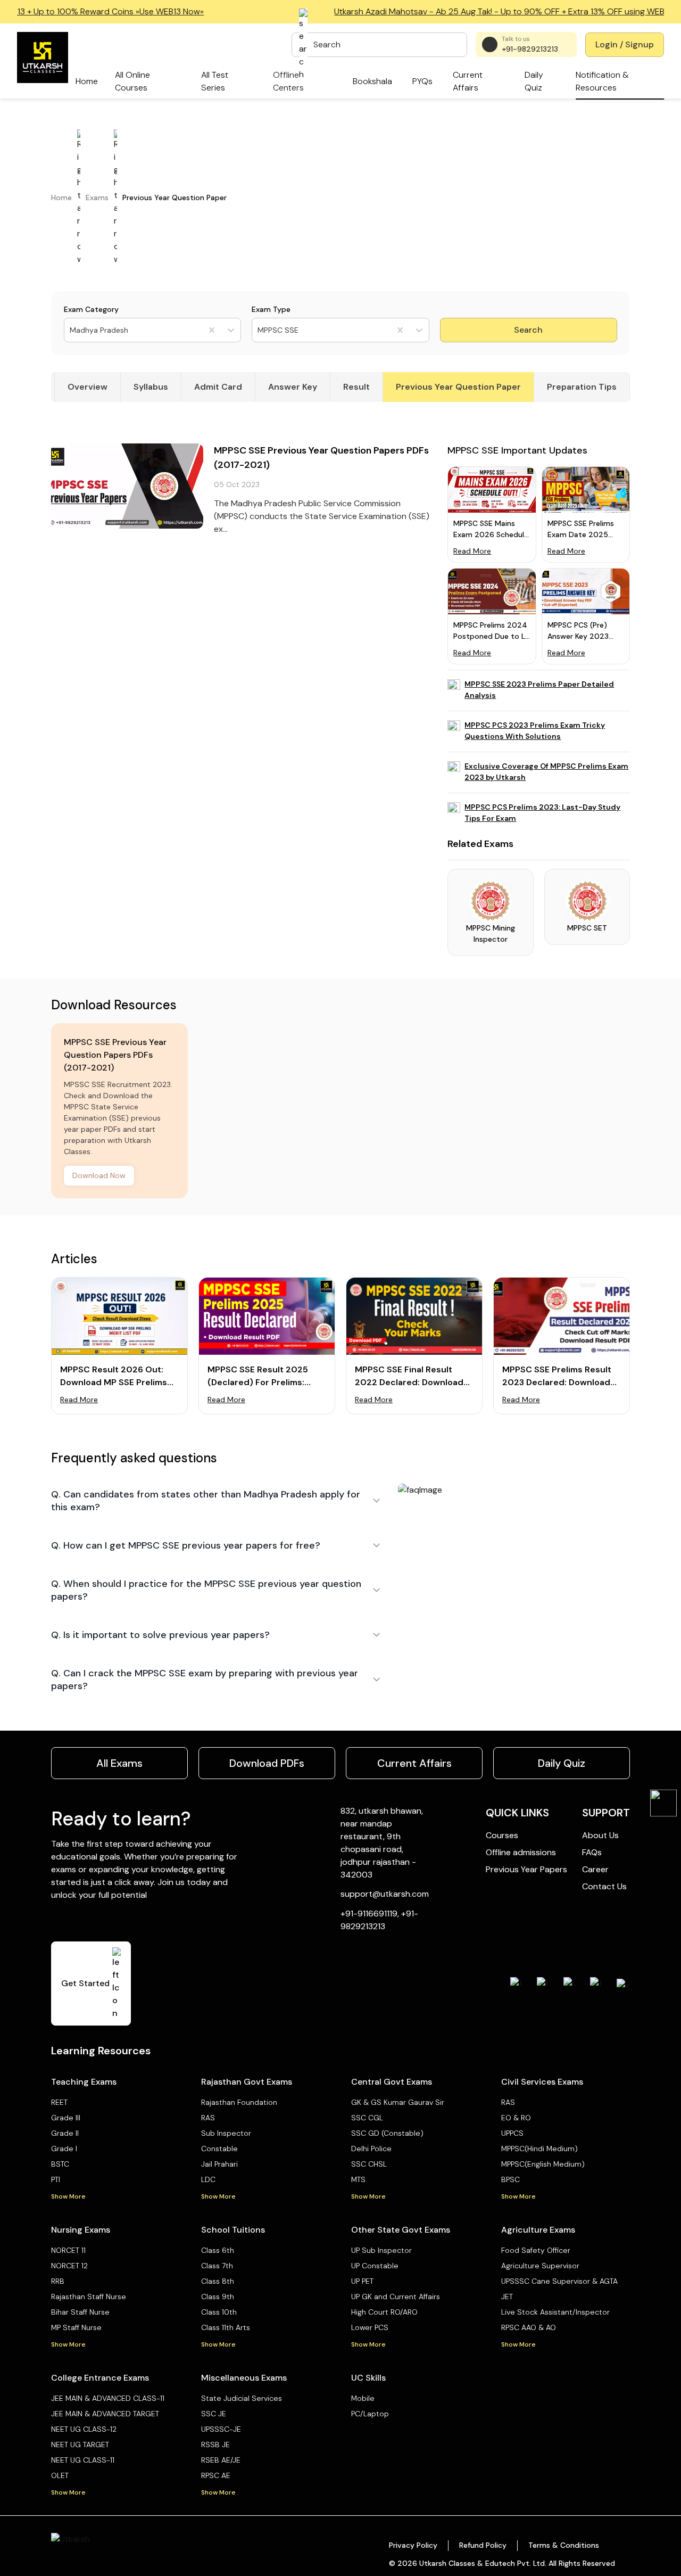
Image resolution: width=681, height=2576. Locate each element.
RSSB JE (215, 2445)
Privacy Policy (413, 2545)
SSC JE (214, 2414)
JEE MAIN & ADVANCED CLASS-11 (108, 2398)
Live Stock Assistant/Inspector (555, 2312)
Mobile (363, 2398)
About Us (600, 1835)
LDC (208, 2179)
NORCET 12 (69, 2266)
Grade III (66, 2118)
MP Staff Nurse (76, 2327)
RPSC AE (216, 2475)
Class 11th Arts (226, 2327)
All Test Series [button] (215, 81)
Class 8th (218, 2281)
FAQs (592, 1852)
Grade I (64, 2149)
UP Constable (375, 2266)
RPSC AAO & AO (529, 2327)
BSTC (60, 2164)
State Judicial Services (242, 2398)
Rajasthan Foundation (239, 2102)
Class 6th (218, 2250)
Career (595, 1869)
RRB (58, 2281)
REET (59, 2102)
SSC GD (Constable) (387, 2133)
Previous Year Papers (526, 1869)
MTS (358, 2179)
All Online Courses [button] (132, 81)
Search (528, 330)
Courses (502, 1835)
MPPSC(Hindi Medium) (539, 2149)
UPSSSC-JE (221, 2429)
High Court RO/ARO (384, 2312)
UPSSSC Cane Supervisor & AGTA (559, 2281)
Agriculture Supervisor (540, 2266)
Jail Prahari (219, 2164)
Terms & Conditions (564, 2545)
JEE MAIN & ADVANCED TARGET (105, 2414)
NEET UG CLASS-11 (83, 2460)
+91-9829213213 (530, 49)
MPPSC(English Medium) (543, 2164)
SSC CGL (367, 2118)
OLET (60, 2475)
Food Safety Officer (536, 2250)
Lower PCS (370, 2327)
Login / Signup (625, 44)
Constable (219, 2149)
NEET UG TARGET (80, 2445)
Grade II (65, 2133)
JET (507, 2297)
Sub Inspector (226, 2133)
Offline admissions (521, 1852)
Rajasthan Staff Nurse (89, 2297)
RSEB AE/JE (221, 2460)
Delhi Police (371, 2149)
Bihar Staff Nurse (80, 2312)
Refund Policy (483, 2545)
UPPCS (512, 2133)
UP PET (362, 2281)
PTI (56, 2179)
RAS (208, 2118)
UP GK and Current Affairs (396, 2297)
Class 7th (217, 2266)
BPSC (510, 2179)
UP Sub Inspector (381, 2250)
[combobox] (71, 330)
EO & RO (516, 2118)
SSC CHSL (369, 2164)
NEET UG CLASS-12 (84, 2429)
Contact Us (604, 1886)
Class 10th (219, 2312)
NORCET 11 (68, 2250)
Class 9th (218, 2297)
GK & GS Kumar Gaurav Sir (398, 2102)
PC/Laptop (370, 2414)
